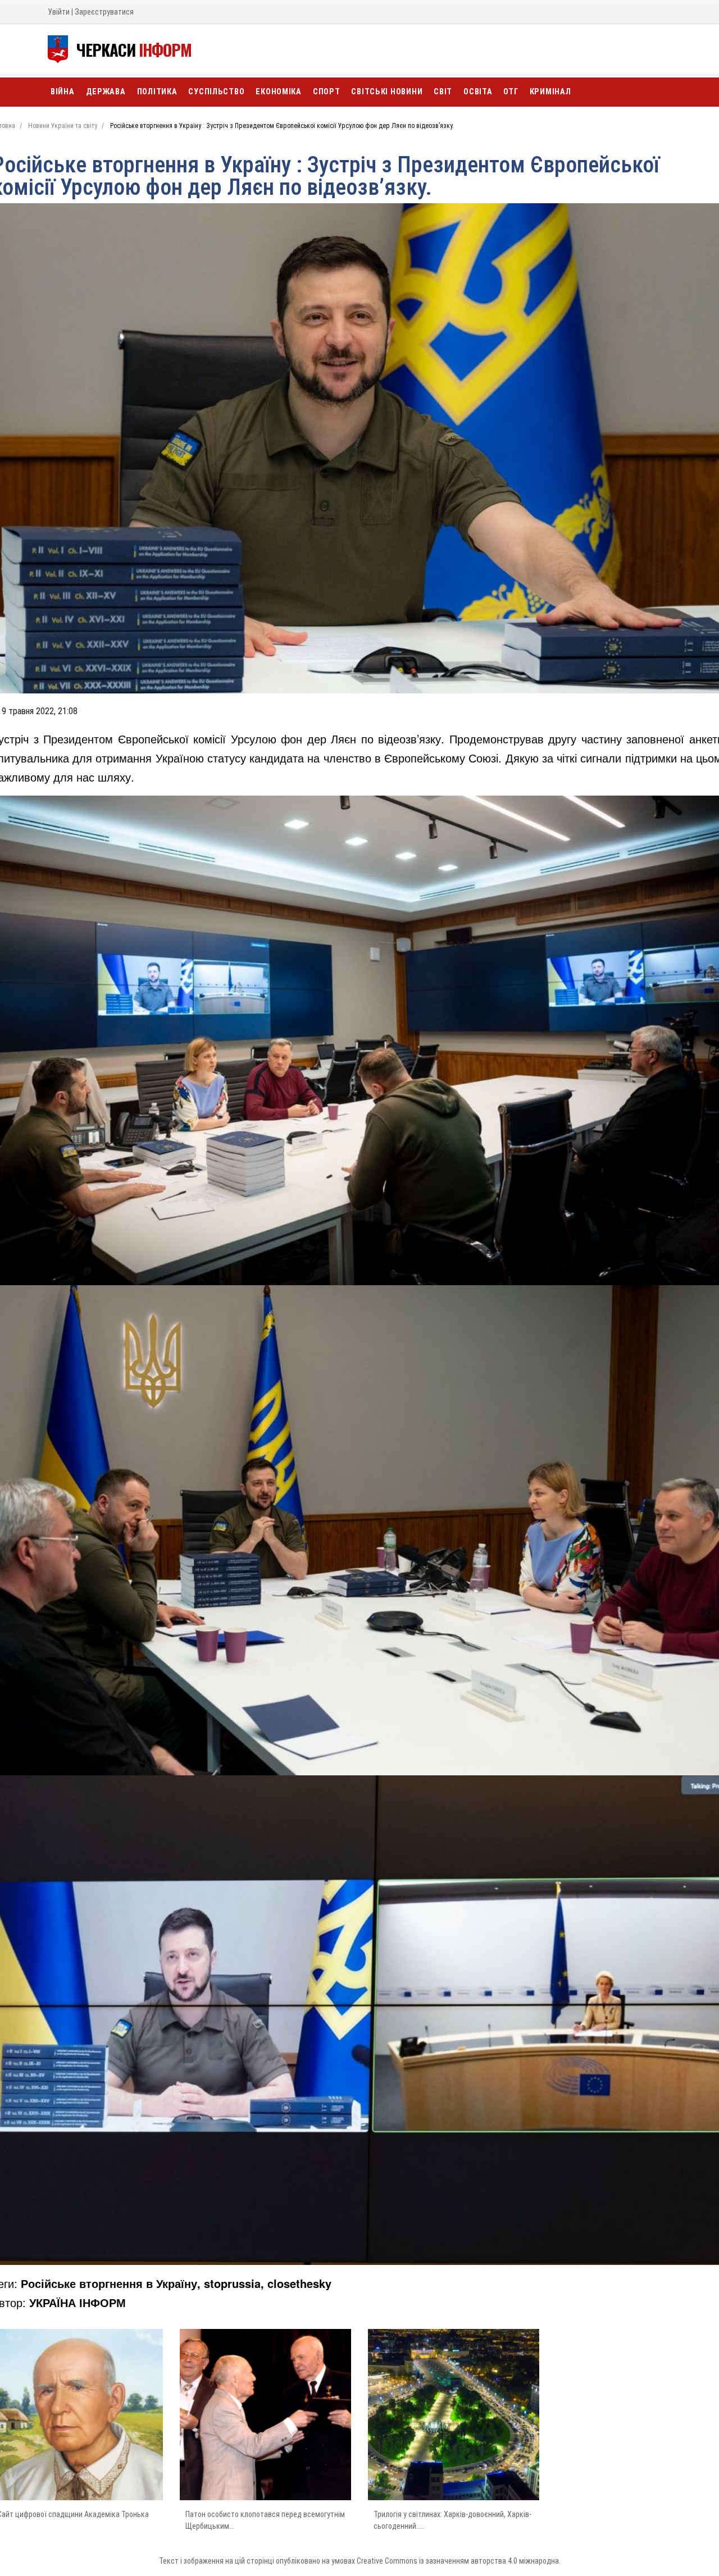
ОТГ (511, 92)
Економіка (278, 92)
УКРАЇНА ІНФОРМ (78, 2302)
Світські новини (387, 92)
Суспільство (216, 92)
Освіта (478, 92)
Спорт (327, 92)
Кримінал (550, 92)
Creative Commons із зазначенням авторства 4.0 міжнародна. (459, 2561)
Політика (157, 92)
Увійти (59, 12)
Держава (106, 92)
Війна (63, 92)
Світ (443, 92)
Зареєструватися (104, 12)
